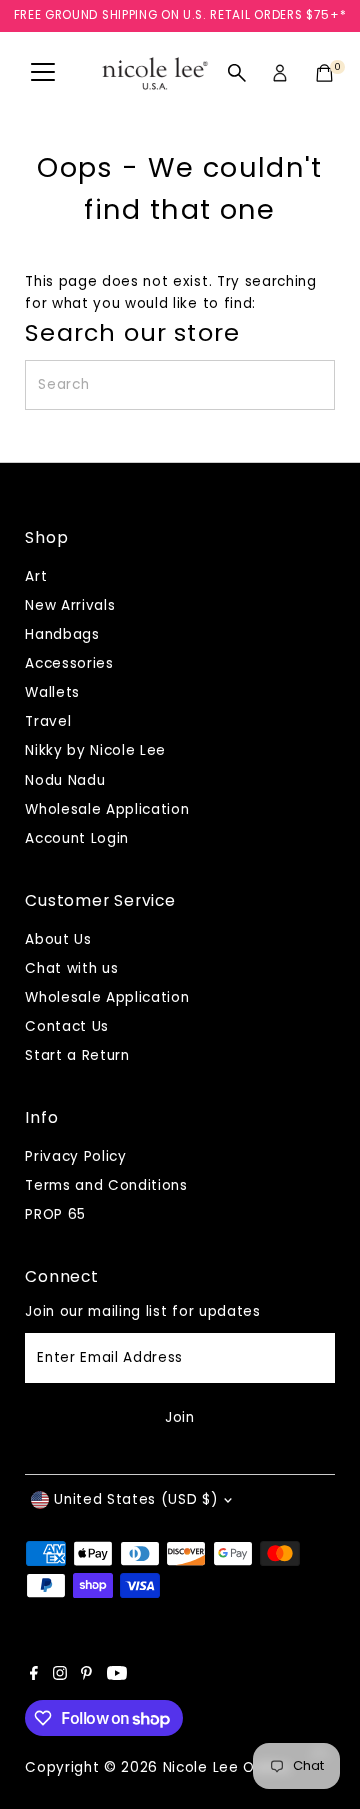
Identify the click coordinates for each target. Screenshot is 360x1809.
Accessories (69, 663)
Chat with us (71, 968)
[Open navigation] (43, 73)
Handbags (62, 634)
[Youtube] (117, 1676)
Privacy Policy (76, 1156)
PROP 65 (55, 1214)
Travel (48, 721)
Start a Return (77, 1055)
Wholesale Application (107, 809)
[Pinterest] (86, 1676)
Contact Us (67, 1026)
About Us (58, 939)
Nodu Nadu (65, 780)
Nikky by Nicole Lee (95, 750)
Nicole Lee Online (226, 1767)
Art (36, 576)
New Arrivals (70, 605)
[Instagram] (60, 1676)
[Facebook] (34, 1676)
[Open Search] (237, 73)
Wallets (52, 692)
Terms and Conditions (106, 1185)
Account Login (77, 838)
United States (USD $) (136, 1499)
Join (180, 1417)
